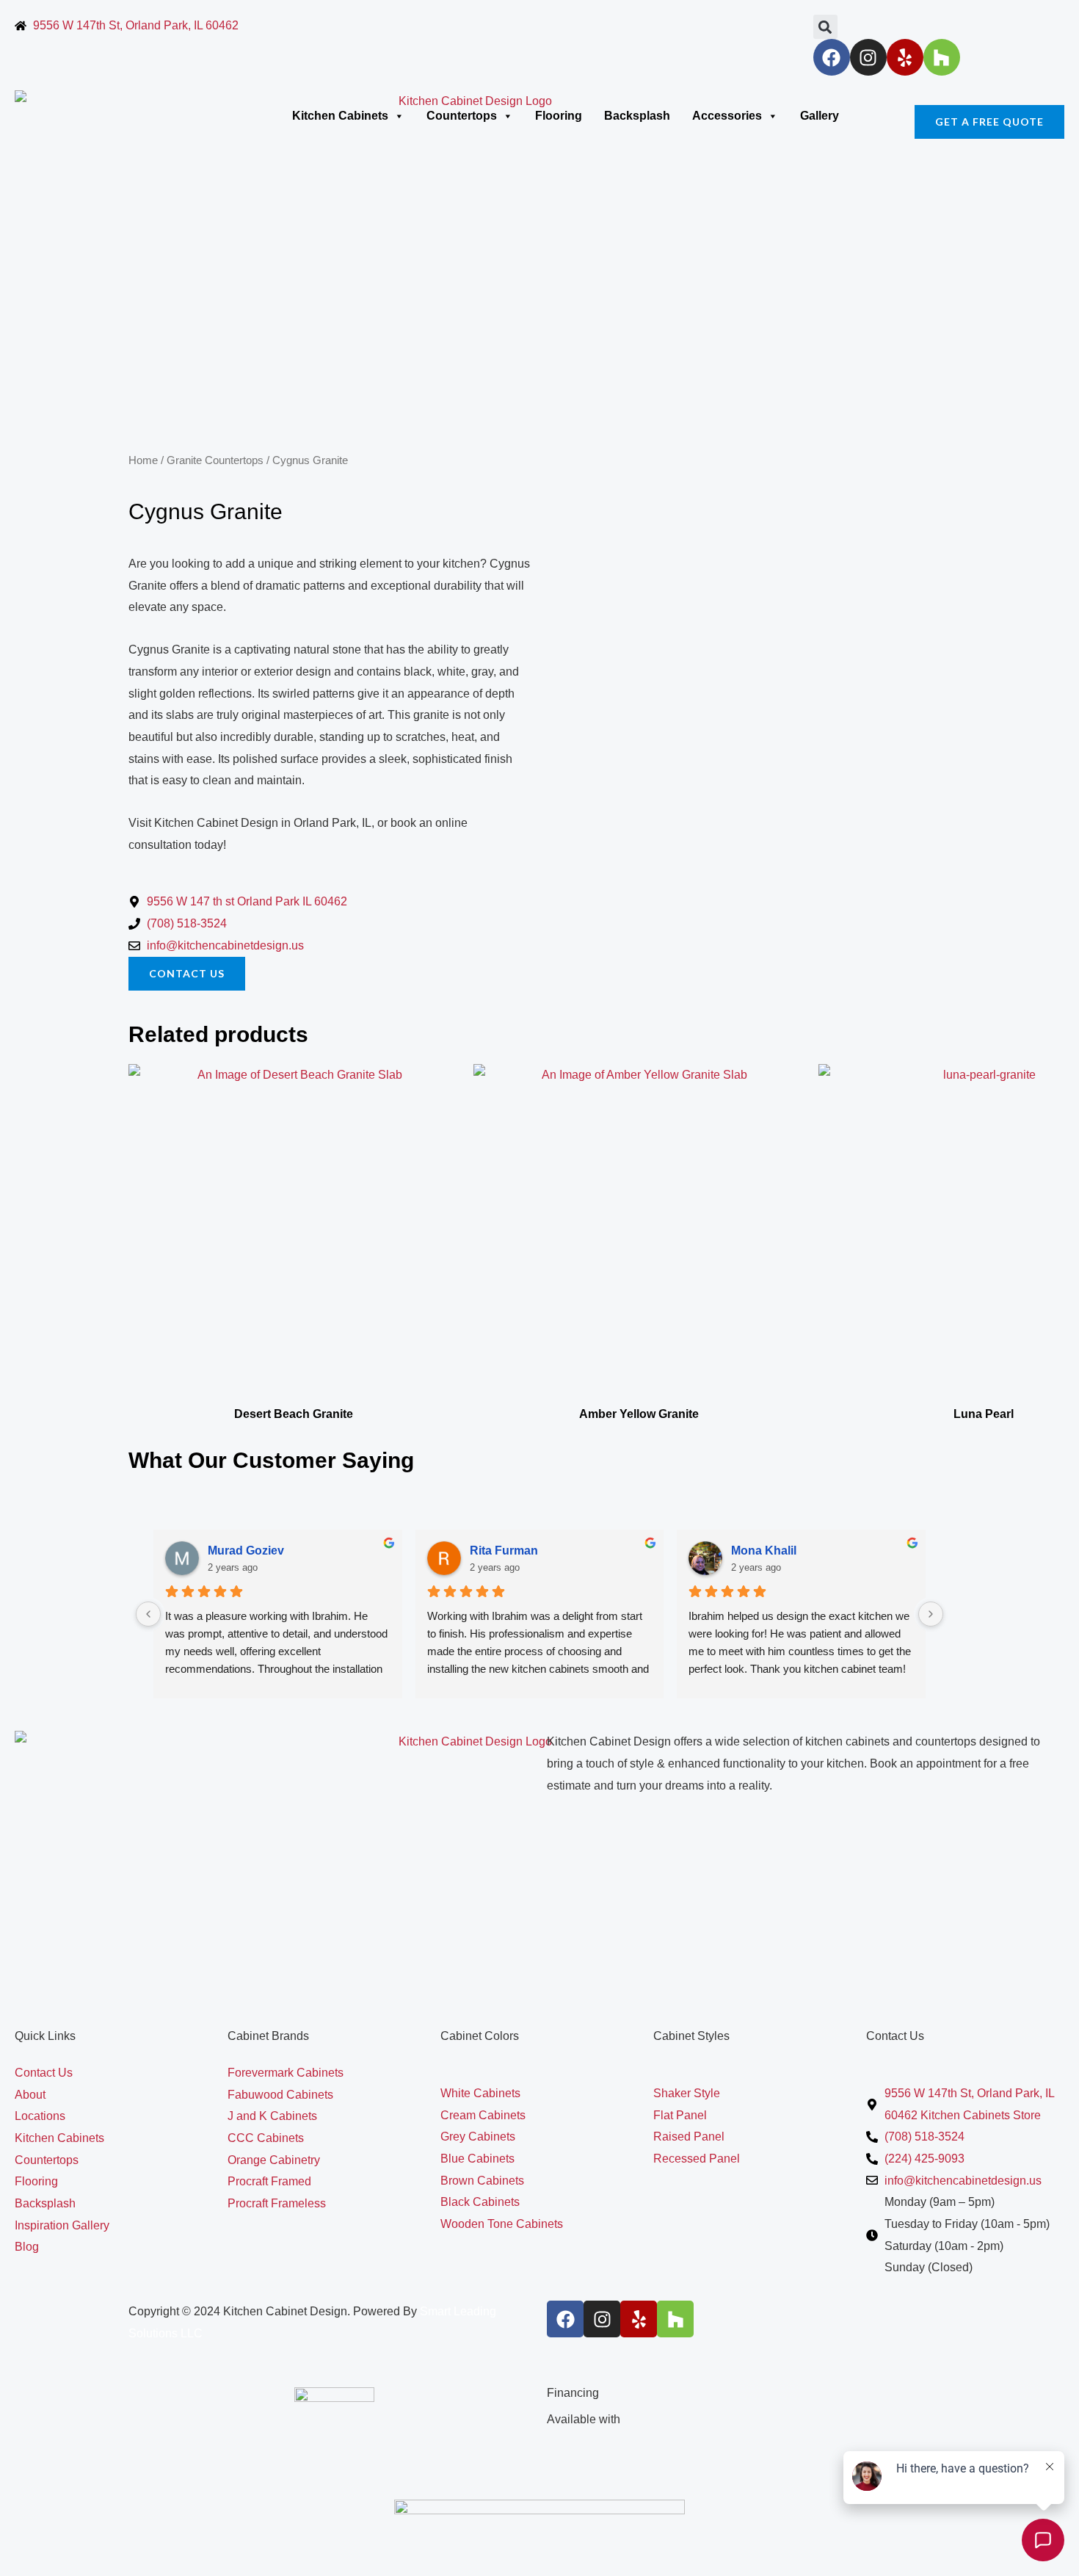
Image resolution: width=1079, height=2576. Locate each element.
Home (143, 460)
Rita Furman (504, 1551)
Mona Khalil (764, 1551)
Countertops (462, 116)
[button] (825, 27)
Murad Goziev (246, 1551)
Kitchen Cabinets (340, 116)
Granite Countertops (215, 460)
